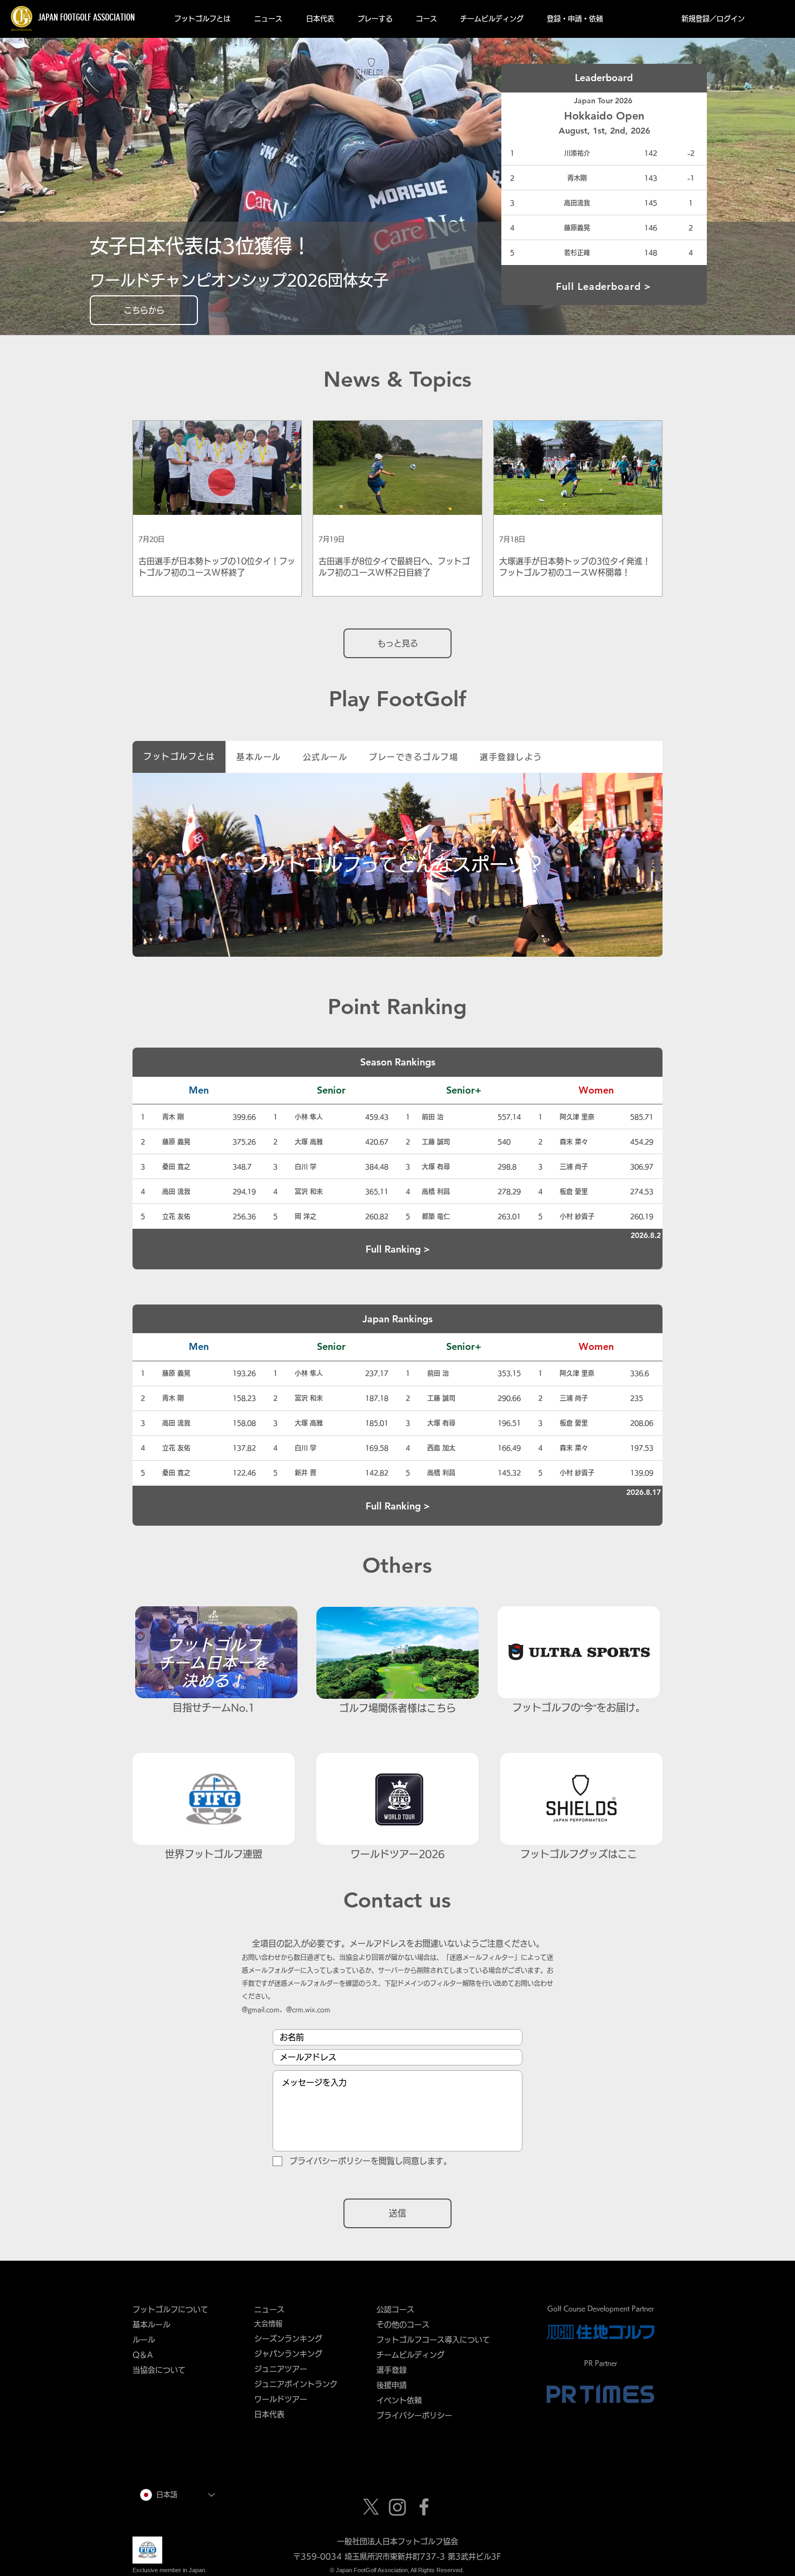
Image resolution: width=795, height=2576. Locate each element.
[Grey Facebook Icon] (424, 2507)
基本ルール (151, 2325)
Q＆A (143, 2355)
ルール (144, 2340)
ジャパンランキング (288, 2354)
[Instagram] (398, 2507)
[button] (202, 19)
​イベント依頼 (399, 2400)
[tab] (179, 757)
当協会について (163, 2370)
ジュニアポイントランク (296, 2384)
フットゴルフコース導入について (437, 2340)
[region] (398, 866)
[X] (371, 2507)
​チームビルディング (410, 2355)
